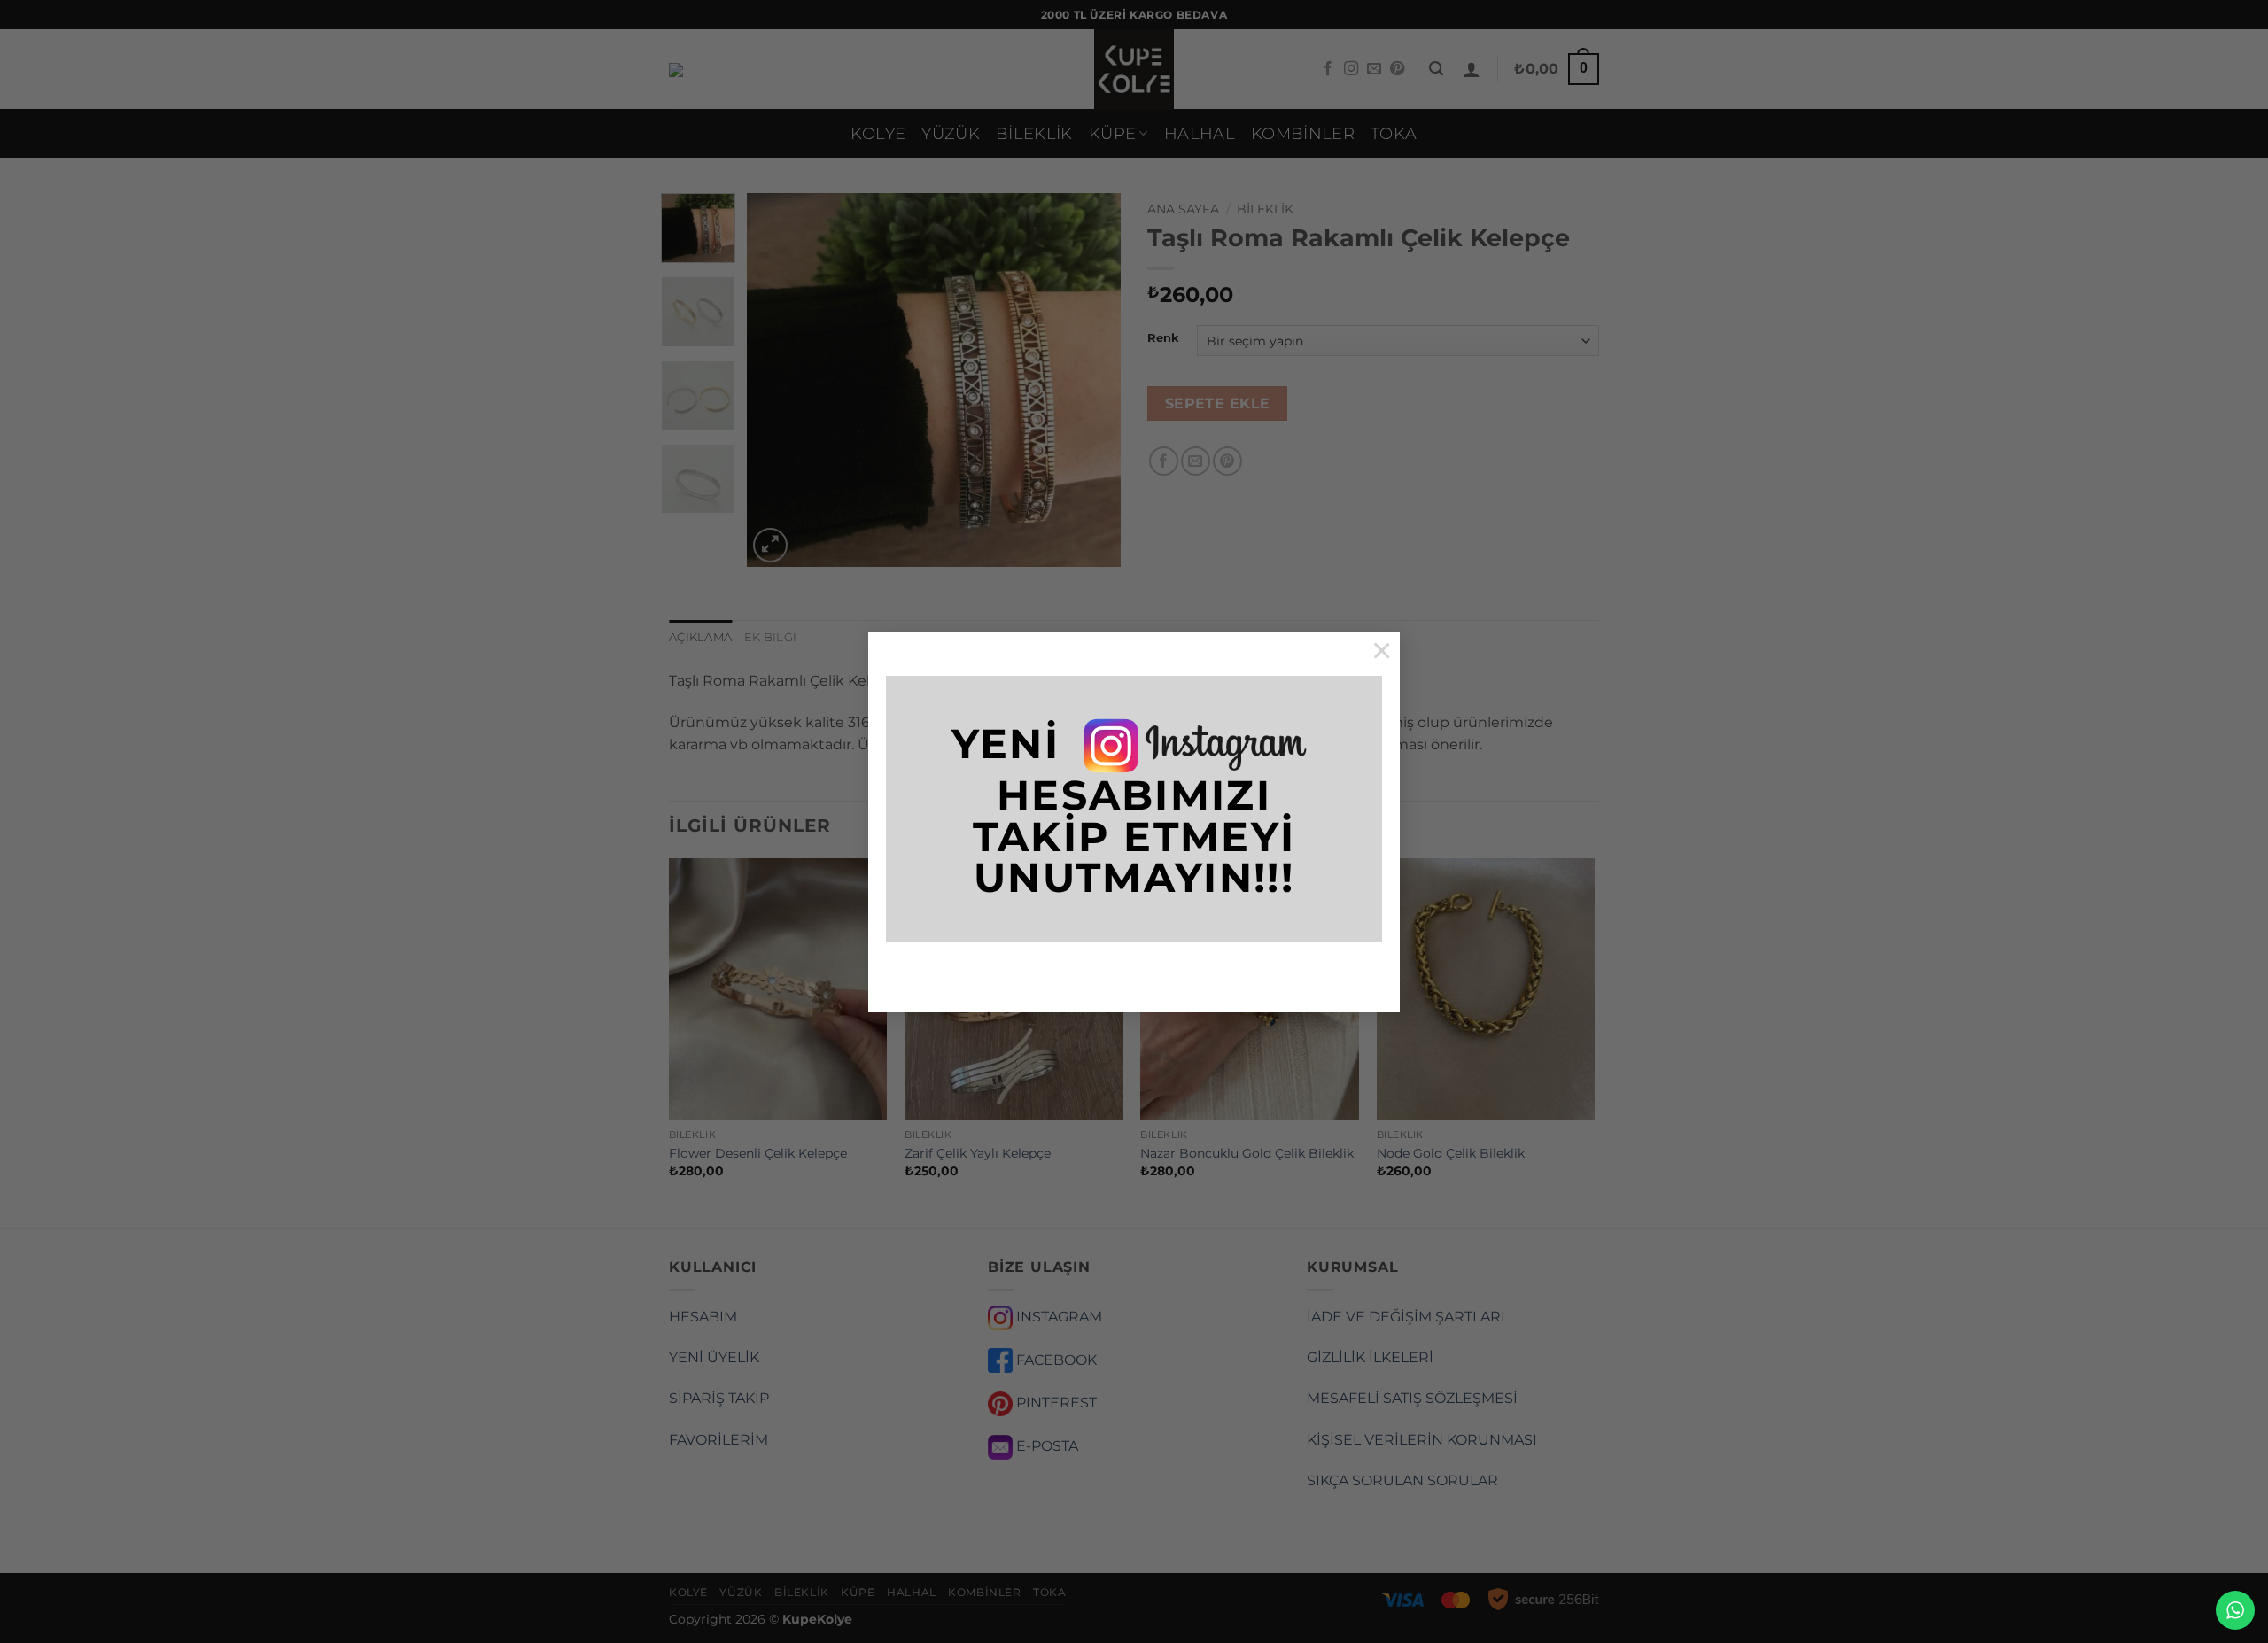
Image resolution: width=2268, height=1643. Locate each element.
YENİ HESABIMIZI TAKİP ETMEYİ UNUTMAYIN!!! (1124, 810)
